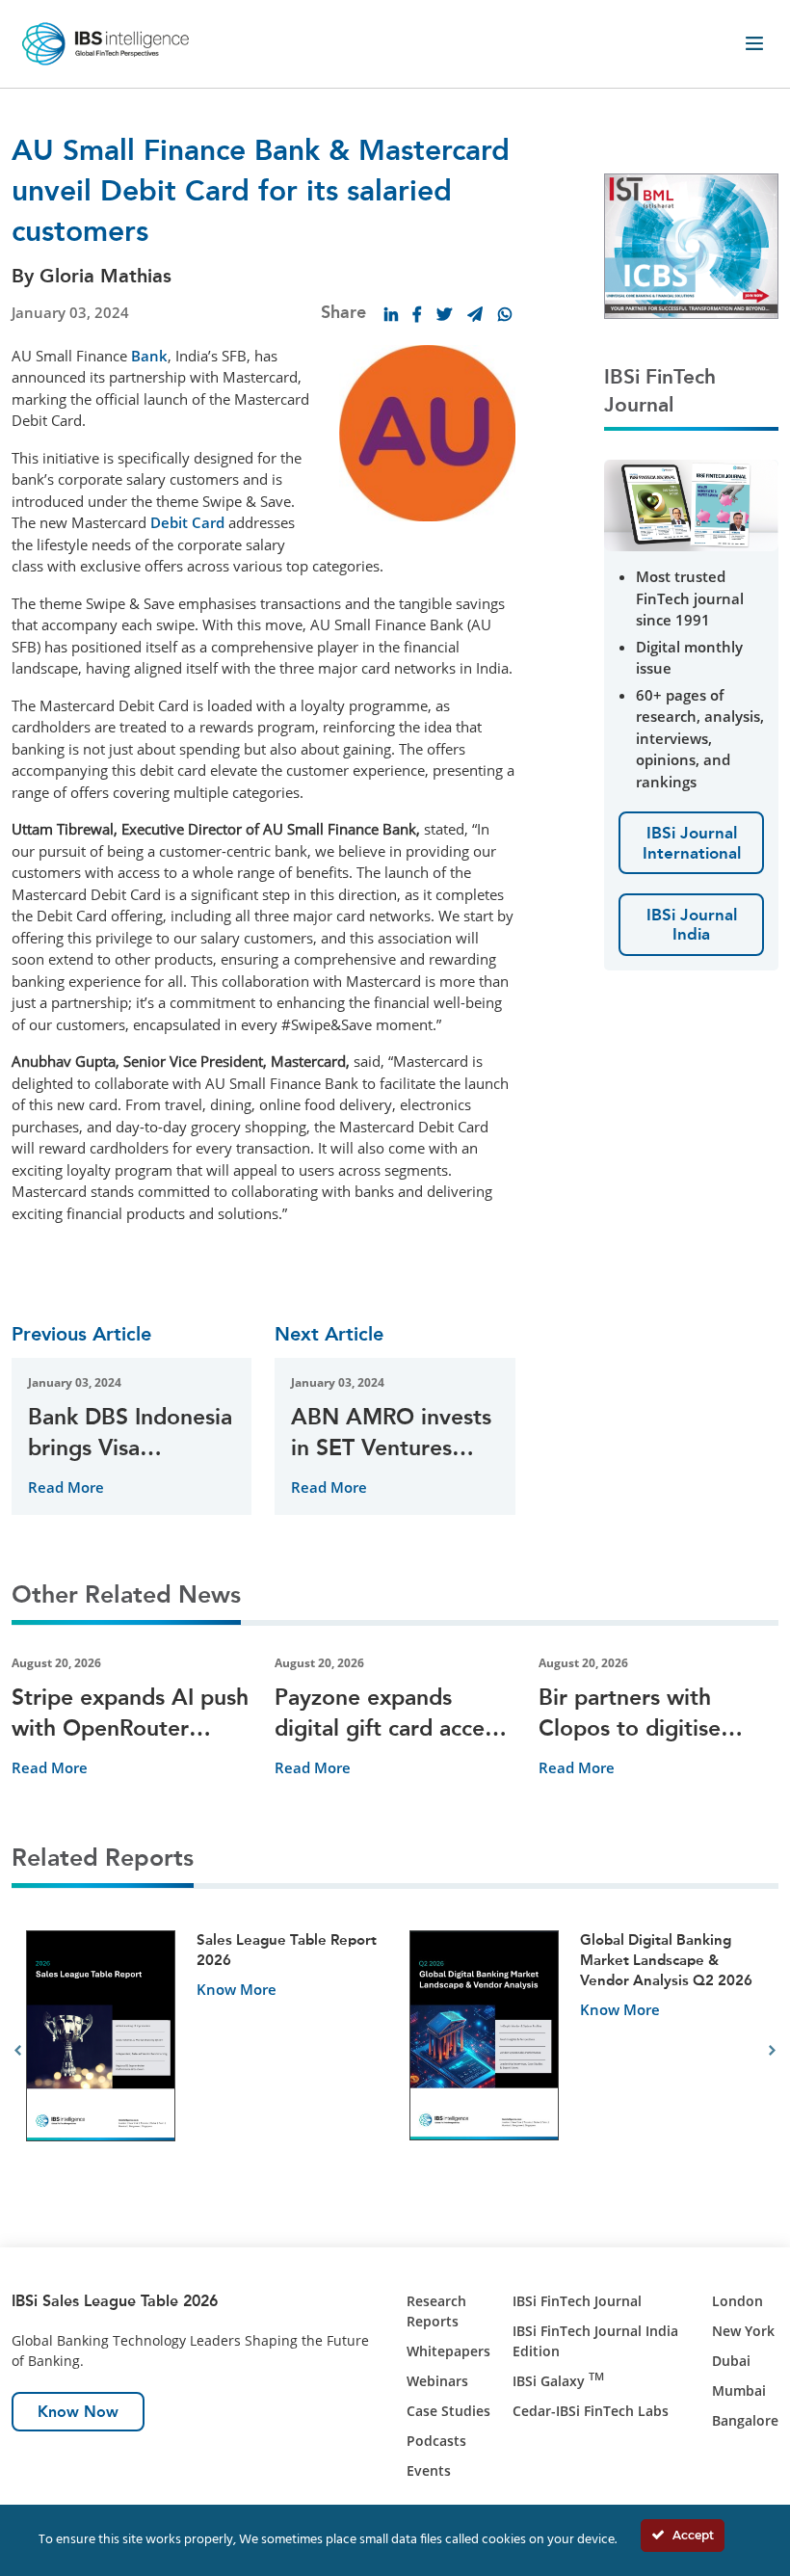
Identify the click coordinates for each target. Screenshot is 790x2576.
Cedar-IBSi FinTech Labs (591, 2411)
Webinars (437, 2381)
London (737, 2301)
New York (743, 2331)
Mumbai (739, 2390)
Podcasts (436, 2441)
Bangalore (745, 2420)
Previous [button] (18, 2051)
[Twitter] (444, 314)
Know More (237, 1989)
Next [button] (772, 2051)
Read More (66, 1487)
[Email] (475, 314)
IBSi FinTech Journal (577, 2301)
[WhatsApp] (505, 314)
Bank (149, 356)
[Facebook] (417, 314)
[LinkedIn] (391, 314)
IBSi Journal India (692, 924)
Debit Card (187, 522)
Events (429, 2470)
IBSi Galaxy (558, 2381)
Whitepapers (448, 2351)
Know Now (78, 2412)
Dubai (731, 2361)
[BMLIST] (691, 244)
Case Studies (448, 2411)
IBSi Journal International (692, 842)
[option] (203, 2051)
